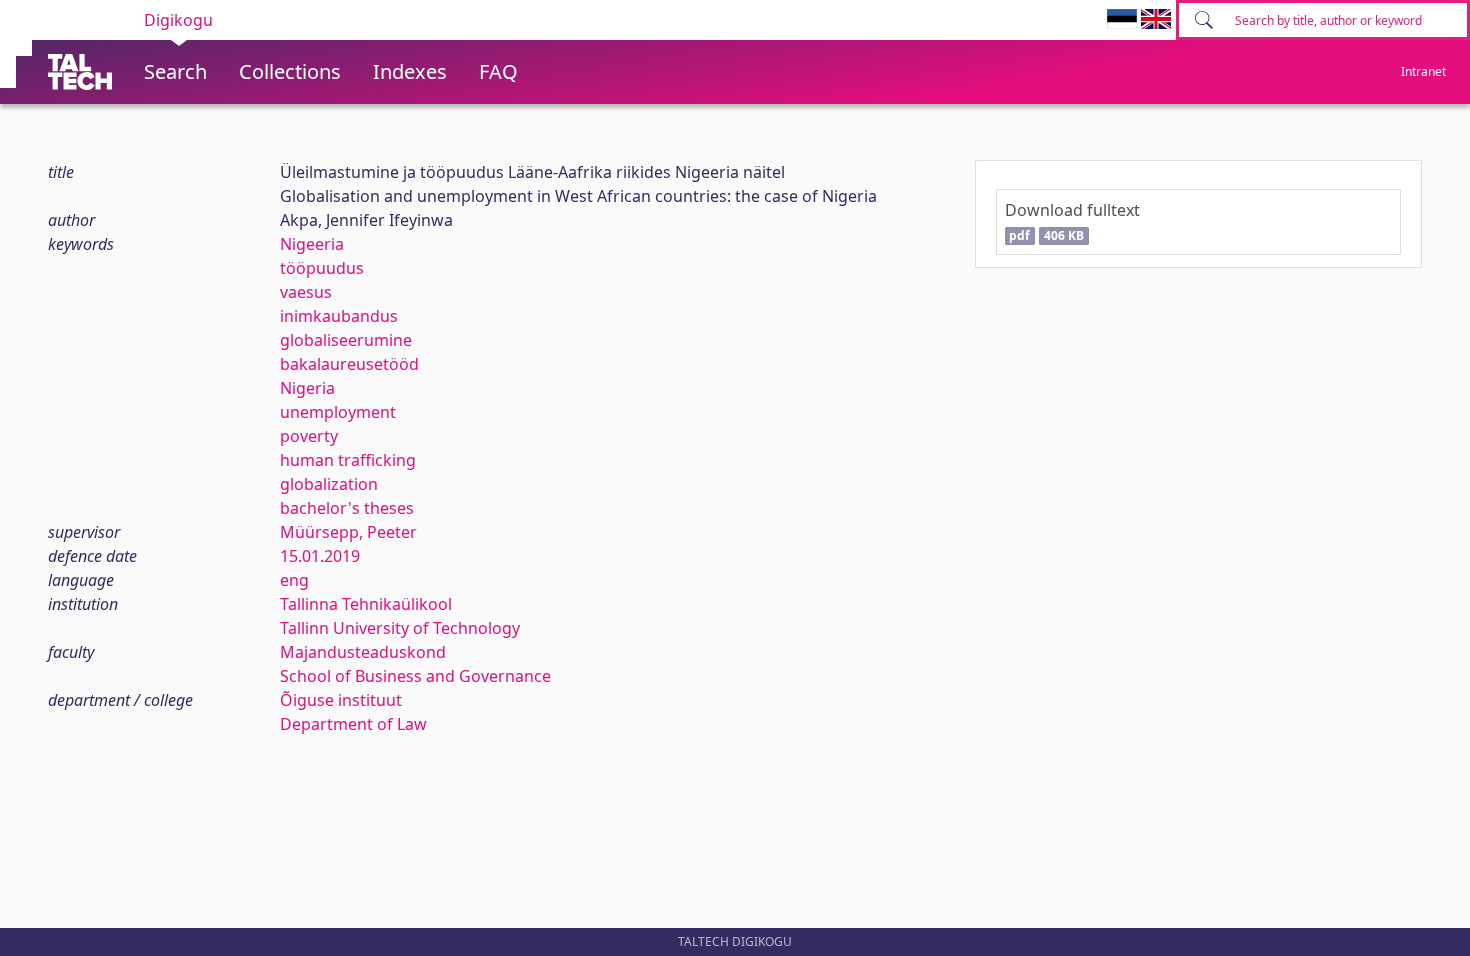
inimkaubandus (339, 316)
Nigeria (307, 388)
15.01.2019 (320, 556)
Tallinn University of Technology (400, 628)
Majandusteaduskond (363, 652)
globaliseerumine (346, 340)
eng (294, 580)
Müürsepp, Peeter (348, 532)
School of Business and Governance (415, 676)
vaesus (306, 292)
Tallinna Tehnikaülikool (366, 604)
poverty (309, 436)
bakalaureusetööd (349, 364)
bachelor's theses (347, 508)
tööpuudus (322, 268)
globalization (329, 484)
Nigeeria (312, 244)
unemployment (338, 412)
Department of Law (353, 724)
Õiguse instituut (341, 700)
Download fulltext (1072, 221)
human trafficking (348, 460)
